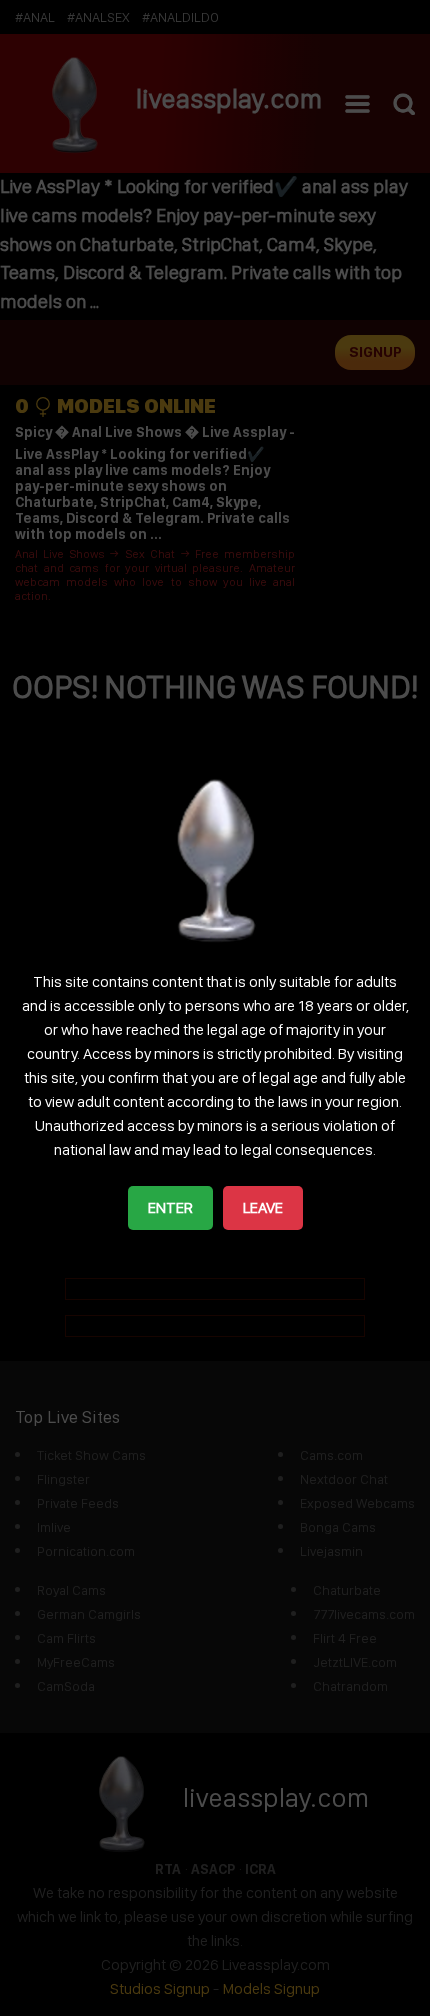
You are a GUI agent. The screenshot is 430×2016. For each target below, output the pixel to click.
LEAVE (263, 1207)
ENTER (170, 1207)
